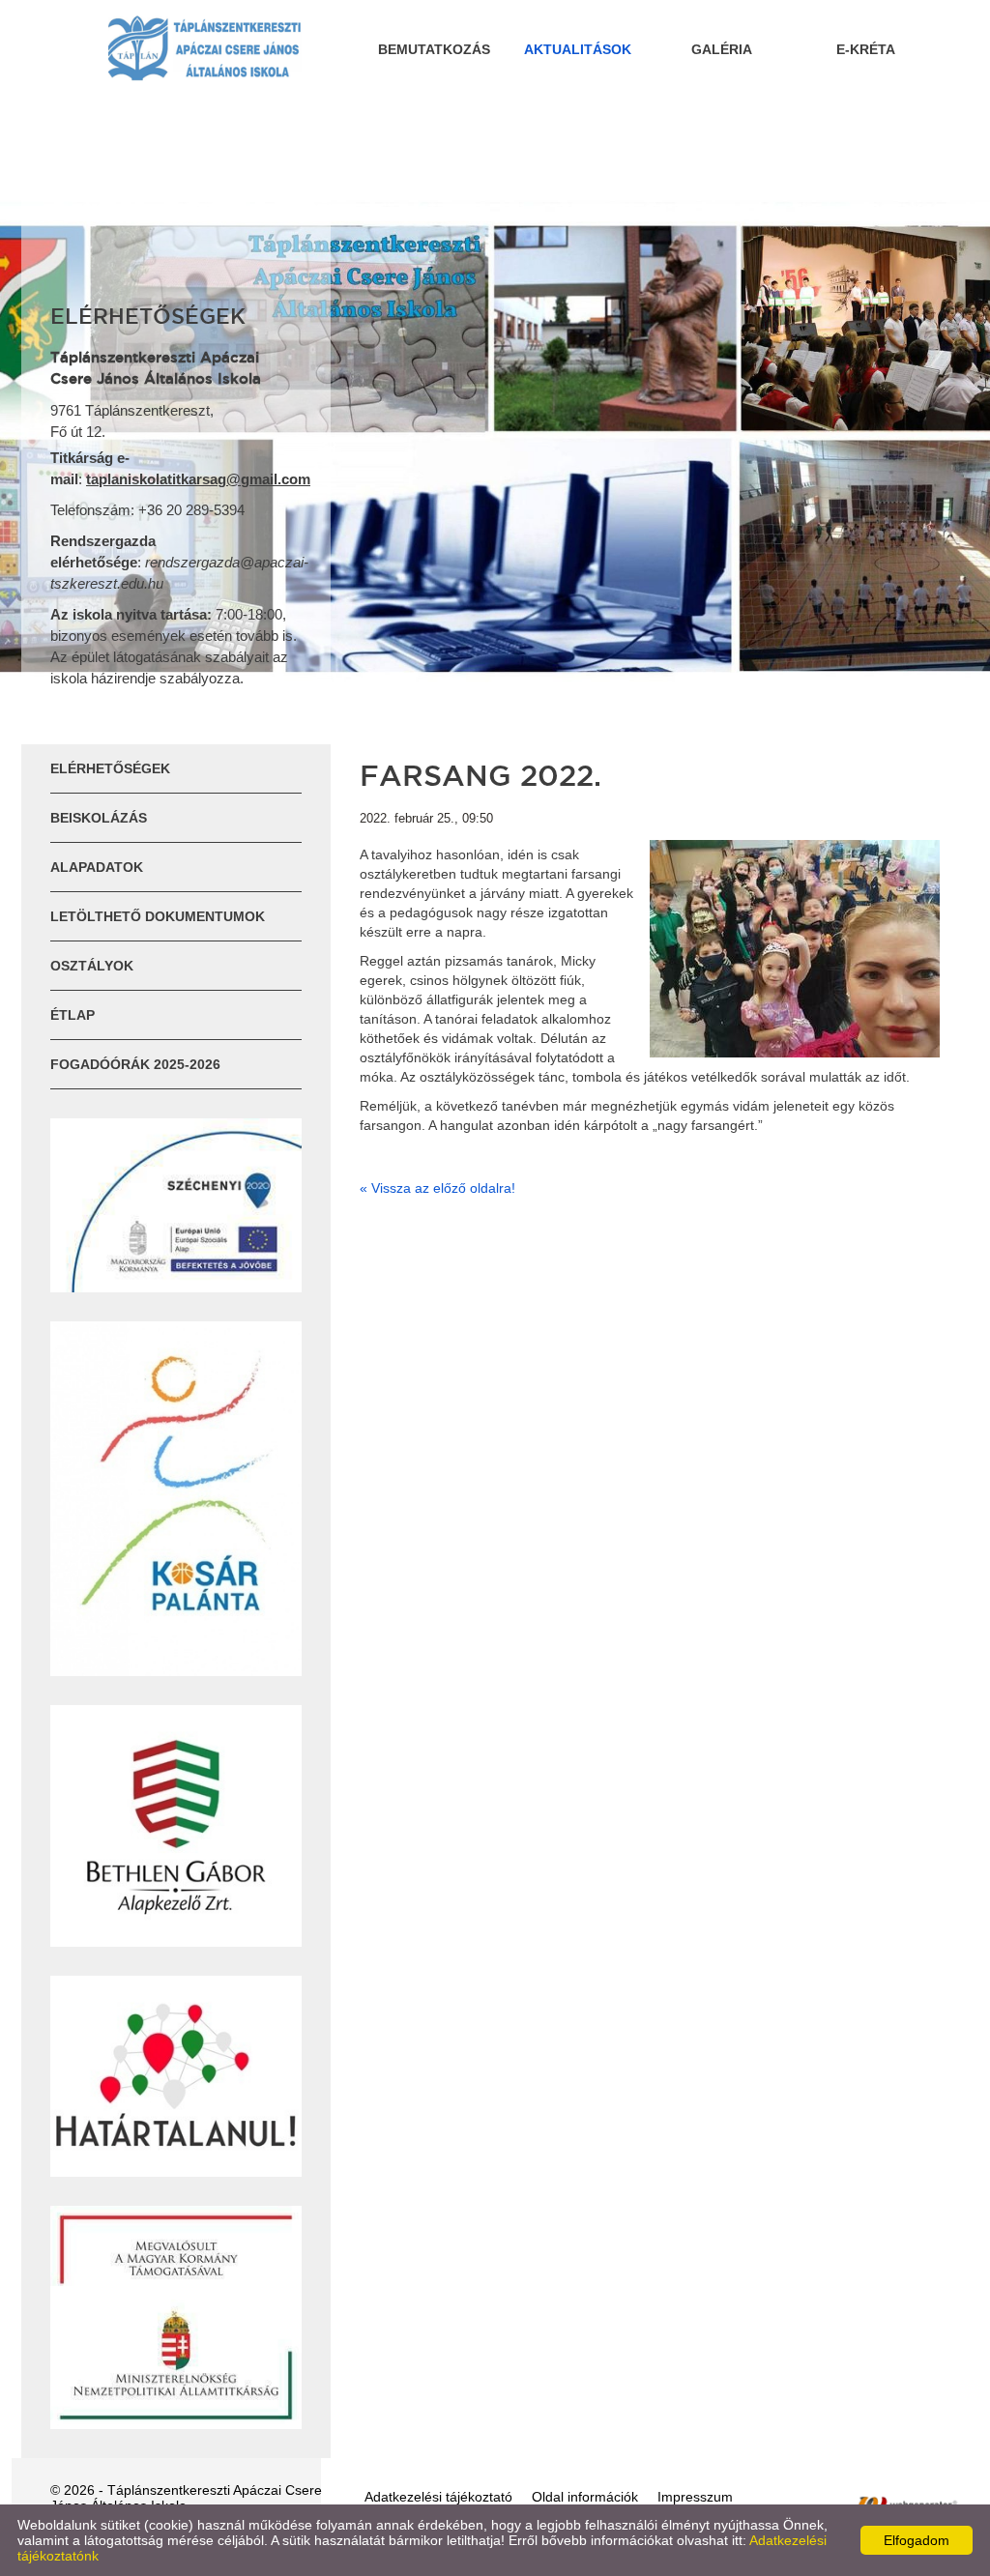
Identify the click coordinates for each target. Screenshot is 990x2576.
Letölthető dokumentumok (158, 916)
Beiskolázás (99, 818)
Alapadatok (97, 867)
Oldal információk (585, 2497)
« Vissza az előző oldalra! (437, 1188)
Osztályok (92, 966)
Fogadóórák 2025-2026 (135, 1064)
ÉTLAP (73, 1015)
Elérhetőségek (110, 768)
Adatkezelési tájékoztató (438, 2497)
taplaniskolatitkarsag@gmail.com (198, 479)
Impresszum (695, 2497)
